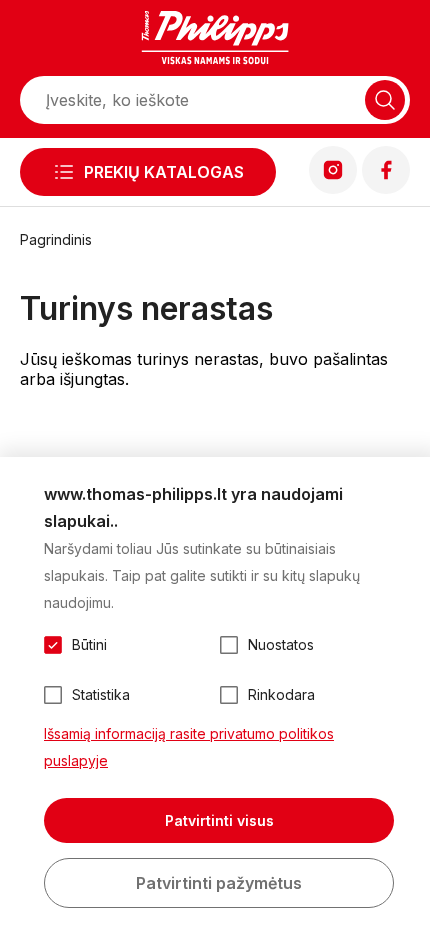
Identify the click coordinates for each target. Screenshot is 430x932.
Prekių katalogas (164, 172)
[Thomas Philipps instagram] (333, 188)
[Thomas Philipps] (215, 40)
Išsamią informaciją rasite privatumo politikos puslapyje (189, 747)
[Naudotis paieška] (385, 100)
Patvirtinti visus (219, 820)
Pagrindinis (56, 239)
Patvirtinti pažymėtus (219, 883)
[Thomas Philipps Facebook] (386, 188)
